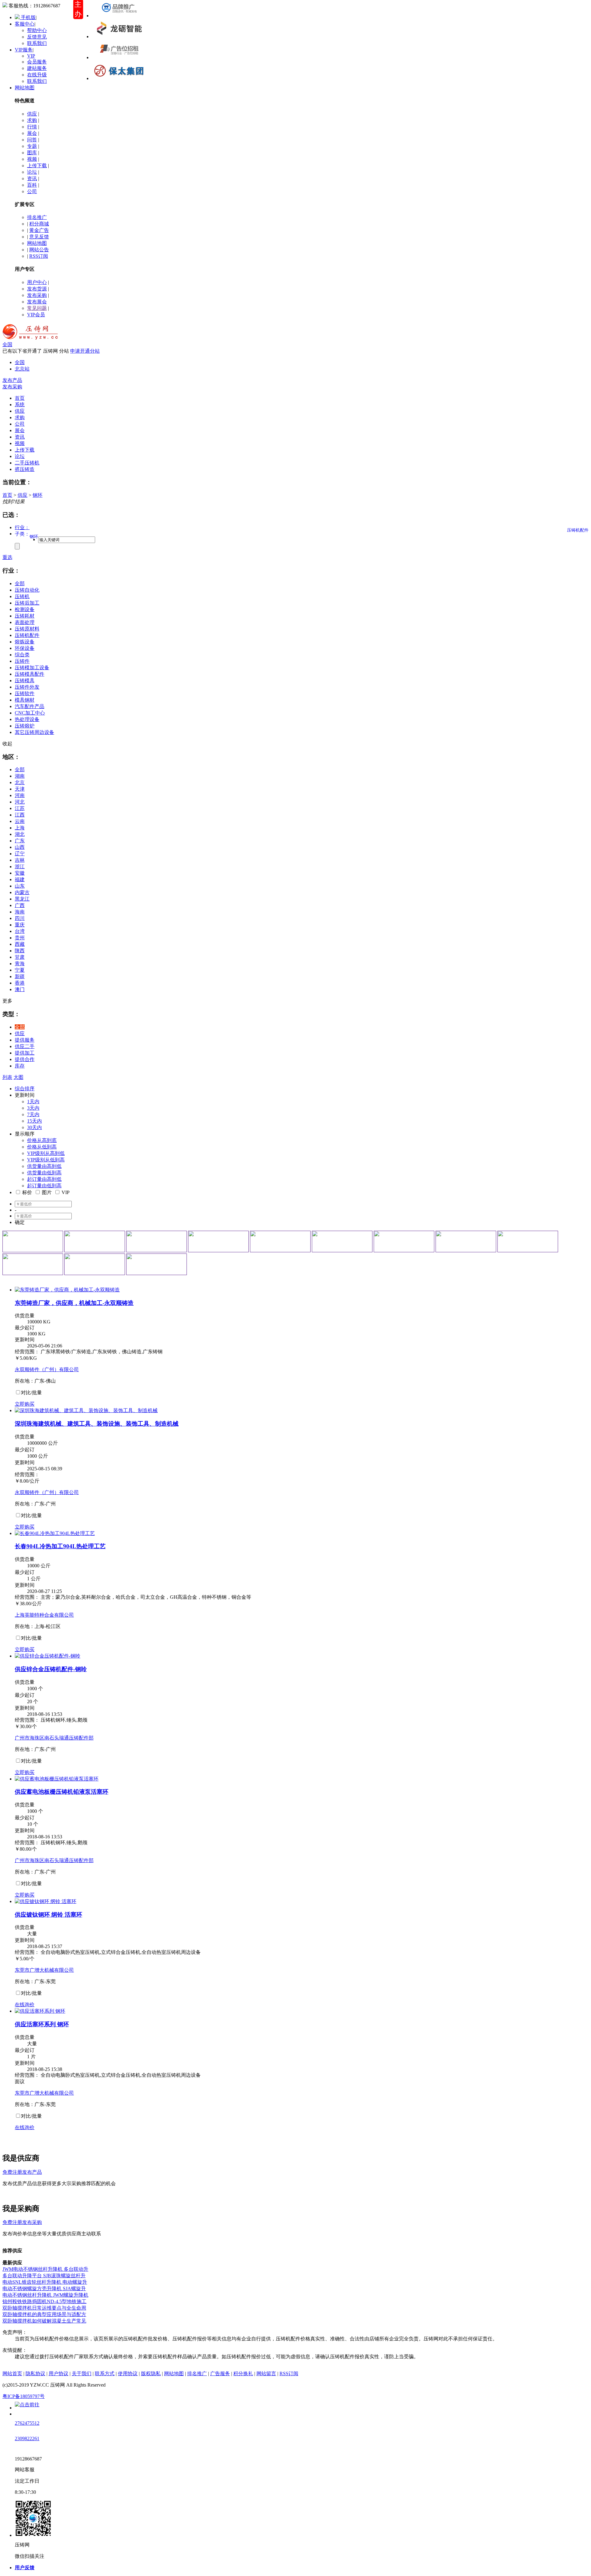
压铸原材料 (27, 629)
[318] (157, 1264)
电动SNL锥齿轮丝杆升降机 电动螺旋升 (45, 2282)
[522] (119, 36)
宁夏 (20, 970)
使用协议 (128, 2373)
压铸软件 (25, 693)
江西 (20, 815)
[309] (157, 1241)
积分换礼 (243, 2373)
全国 (7, 344)
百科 (32, 185)
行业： (22, 527)
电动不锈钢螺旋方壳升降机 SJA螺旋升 (44, 2288)
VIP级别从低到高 (46, 1160)
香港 (20, 983)
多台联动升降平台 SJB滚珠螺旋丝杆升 (44, 2276)
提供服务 (25, 1040)
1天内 (33, 1102)
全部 (20, 583)
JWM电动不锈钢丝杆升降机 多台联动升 (45, 2269)
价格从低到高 (42, 1147)
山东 (20, 886)
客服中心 (25, 24)
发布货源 (37, 289)
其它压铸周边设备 (34, 732)
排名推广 (37, 217)
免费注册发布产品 (22, 2172)
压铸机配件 (27, 635)
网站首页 (12, 2373)
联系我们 (37, 43)
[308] (95, 1241)
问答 (32, 140)
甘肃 (20, 957)
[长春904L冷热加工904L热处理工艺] (55, 1533)
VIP (31, 56)
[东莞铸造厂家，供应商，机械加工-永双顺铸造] (67, 1290)
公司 (32, 191)
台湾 (20, 931)
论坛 (32, 172)
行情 (32, 127)
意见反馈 (39, 237)
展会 (32, 133)
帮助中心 (37, 30)
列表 (7, 1077)
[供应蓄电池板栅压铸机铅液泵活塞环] (57, 1779)
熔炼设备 (25, 642)
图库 (32, 153)
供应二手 (25, 1046)
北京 (20, 782)
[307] (33, 1241)
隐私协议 (35, 2373)
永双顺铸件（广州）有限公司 (47, 1369)
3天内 (33, 1108)
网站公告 (39, 250)
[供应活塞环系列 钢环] (40, 2011)
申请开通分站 (85, 351)
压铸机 (22, 596)
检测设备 (25, 609)
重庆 (20, 925)
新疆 (20, 976)
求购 (32, 120)
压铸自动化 (27, 590)
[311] (280, 1241)
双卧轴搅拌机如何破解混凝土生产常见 (44, 2321)
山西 (20, 847)
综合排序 (25, 1089)
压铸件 (22, 661)
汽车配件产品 (30, 706)
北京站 (22, 369)
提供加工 (25, 1053)
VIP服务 (24, 50)
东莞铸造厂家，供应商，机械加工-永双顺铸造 (74, 1303)
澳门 (20, 989)
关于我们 (82, 2373)
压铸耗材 (25, 616)
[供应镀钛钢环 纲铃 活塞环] (46, 1901)
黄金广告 (39, 230)
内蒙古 (22, 892)
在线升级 (37, 75)
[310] (218, 1241)
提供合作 (25, 1059)
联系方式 (105, 2373)
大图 (18, 1077)
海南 (20, 912)
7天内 (33, 1114)
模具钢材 (25, 700)
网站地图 (25, 88)
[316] (33, 1264)
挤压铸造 (25, 469)
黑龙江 (22, 899)
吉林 (20, 860)
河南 (20, 795)
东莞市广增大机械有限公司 (44, 1970)
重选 (7, 557)
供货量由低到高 (44, 1173)
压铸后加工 (27, 603)
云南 (20, 821)
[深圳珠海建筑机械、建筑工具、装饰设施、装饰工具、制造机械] (86, 1410)
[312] (342, 1241)
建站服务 (37, 68)
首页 (7, 495)
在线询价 (25, 2005)
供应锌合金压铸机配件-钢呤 (51, 1669)
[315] (528, 1241)
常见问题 (37, 308)
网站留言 (266, 2373)
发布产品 (12, 380)
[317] (95, 1264)
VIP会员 (36, 315)
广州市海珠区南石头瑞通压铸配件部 (54, 1738)
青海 (20, 964)
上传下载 (37, 166)
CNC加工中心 (30, 713)
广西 (20, 905)
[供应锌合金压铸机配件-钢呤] (48, 1656)
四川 (20, 918)
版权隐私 (151, 2373)
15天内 (34, 1121)
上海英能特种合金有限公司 (44, 1615)
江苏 (20, 808)
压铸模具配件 (30, 674)
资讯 (32, 178)
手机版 (28, 17)
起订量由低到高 (44, 1186)
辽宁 (20, 854)
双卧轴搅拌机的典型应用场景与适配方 (44, 2314)
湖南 (20, 776)
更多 (7, 1001)
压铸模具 (25, 680)
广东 (20, 841)
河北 (20, 802)
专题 (32, 146)
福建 (20, 879)
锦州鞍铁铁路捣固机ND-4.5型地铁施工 (44, 2301)
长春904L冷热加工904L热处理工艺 (60, 1546)
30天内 (34, 1127)
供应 (32, 114)
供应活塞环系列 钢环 (42, 2024)
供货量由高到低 (44, 1166)
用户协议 (58, 2373)
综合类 (22, 655)
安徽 (20, 873)
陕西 (20, 951)
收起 (7, 744)
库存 (20, 1066)
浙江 (20, 867)
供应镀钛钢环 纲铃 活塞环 (48, 1915)
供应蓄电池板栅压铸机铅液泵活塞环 (62, 1792)
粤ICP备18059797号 (24, 2396)
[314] (466, 1241)
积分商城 (39, 224)
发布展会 (37, 302)
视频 (32, 159)
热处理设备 (27, 719)
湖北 (20, 834)
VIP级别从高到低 (46, 1153)
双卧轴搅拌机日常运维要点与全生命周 (44, 2308)
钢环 (38, 495)
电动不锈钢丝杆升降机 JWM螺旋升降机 (45, 2295)
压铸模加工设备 (32, 668)
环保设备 (25, 648)
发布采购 (37, 295)
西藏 (20, 944)
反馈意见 (37, 37)
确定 (20, 1222)
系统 (20, 405)
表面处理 (25, 622)
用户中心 (37, 282)
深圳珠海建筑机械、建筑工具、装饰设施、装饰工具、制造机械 (97, 1424)
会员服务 (37, 62)
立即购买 (25, 1404)
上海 (20, 828)
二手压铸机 (27, 463)
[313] (404, 1241)
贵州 (20, 938)
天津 (20, 789)
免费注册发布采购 (22, 2222)
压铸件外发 (27, 687)
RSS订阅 (39, 256)
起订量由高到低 (44, 1179)
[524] (119, 78)
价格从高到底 (42, 1140)
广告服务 (220, 2373)
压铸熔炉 (25, 726)
